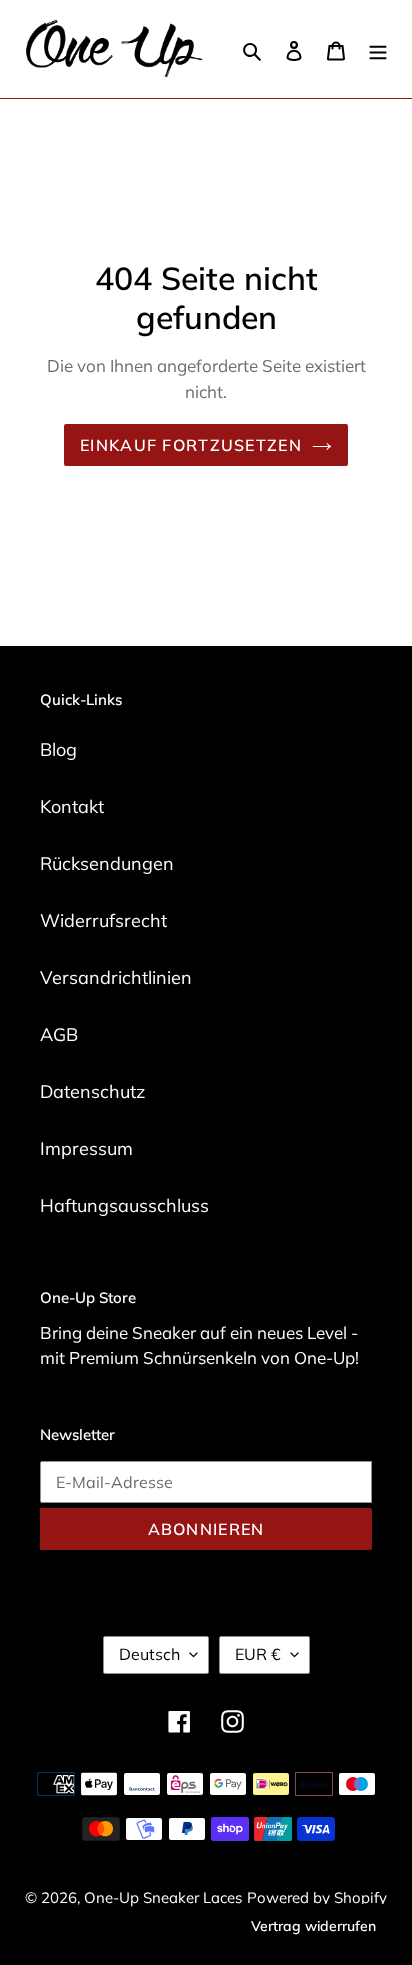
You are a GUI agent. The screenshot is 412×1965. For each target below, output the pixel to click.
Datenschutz (92, 1091)
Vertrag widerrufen (313, 1926)
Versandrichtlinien (116, 977)
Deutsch (149, 1654)
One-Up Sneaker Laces (163, 1897)
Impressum (86, 1148)
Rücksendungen (107, 863)
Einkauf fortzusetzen (191, 445)
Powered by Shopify (317, 1897)
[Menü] (378, 49)
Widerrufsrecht (103, 920)
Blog (58, 749)
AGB (59, 1034)
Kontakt (72, 806)
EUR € (258, 1654)
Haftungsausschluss (124, 1205)
